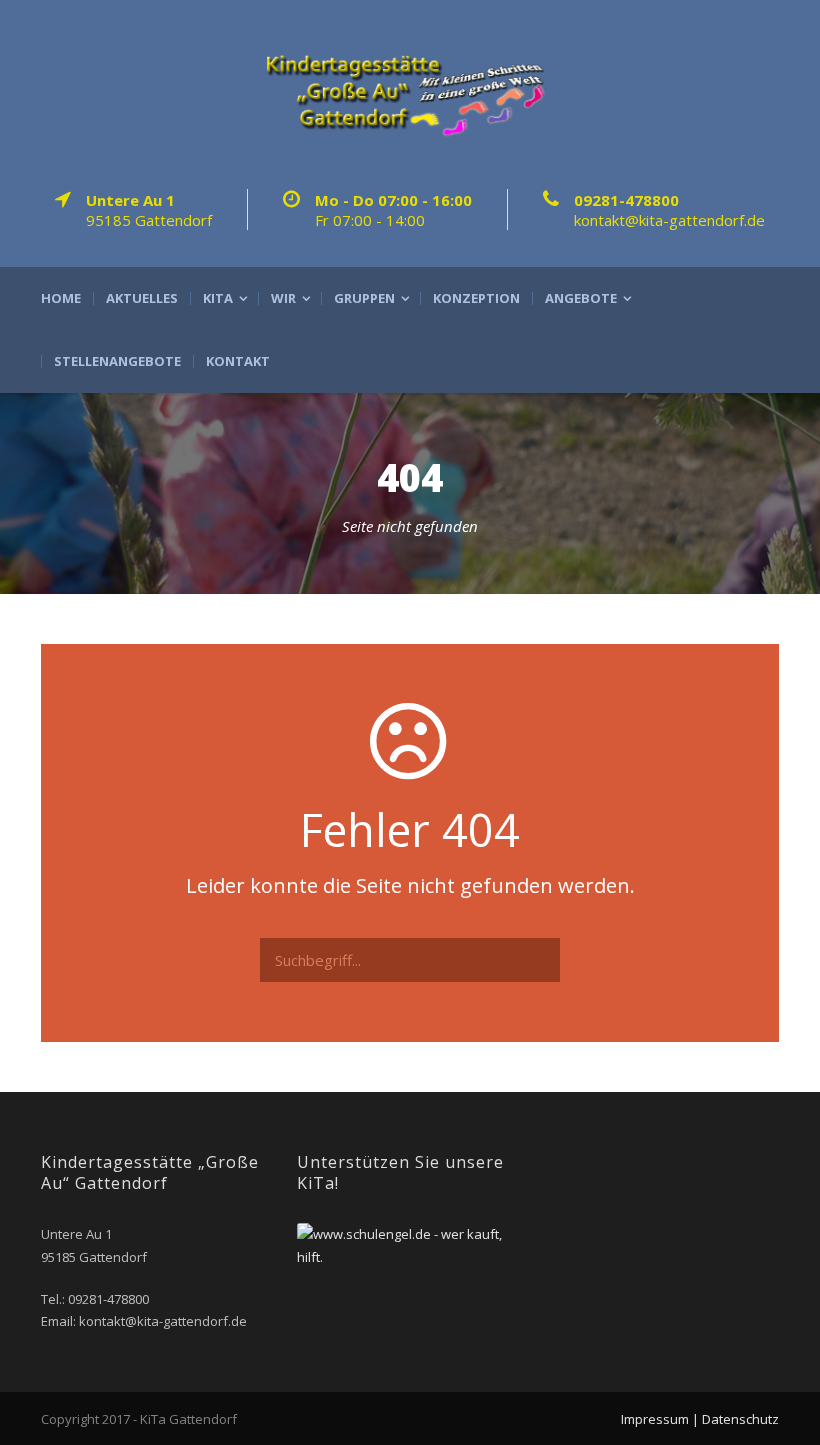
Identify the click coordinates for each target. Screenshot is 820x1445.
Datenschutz (740, 1419)
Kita (218, 298)
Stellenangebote (117, 361)
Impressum (655, 1419)
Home (61, 298)
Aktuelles (142, 298)
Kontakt (238, 361)
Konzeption (476, 298)
